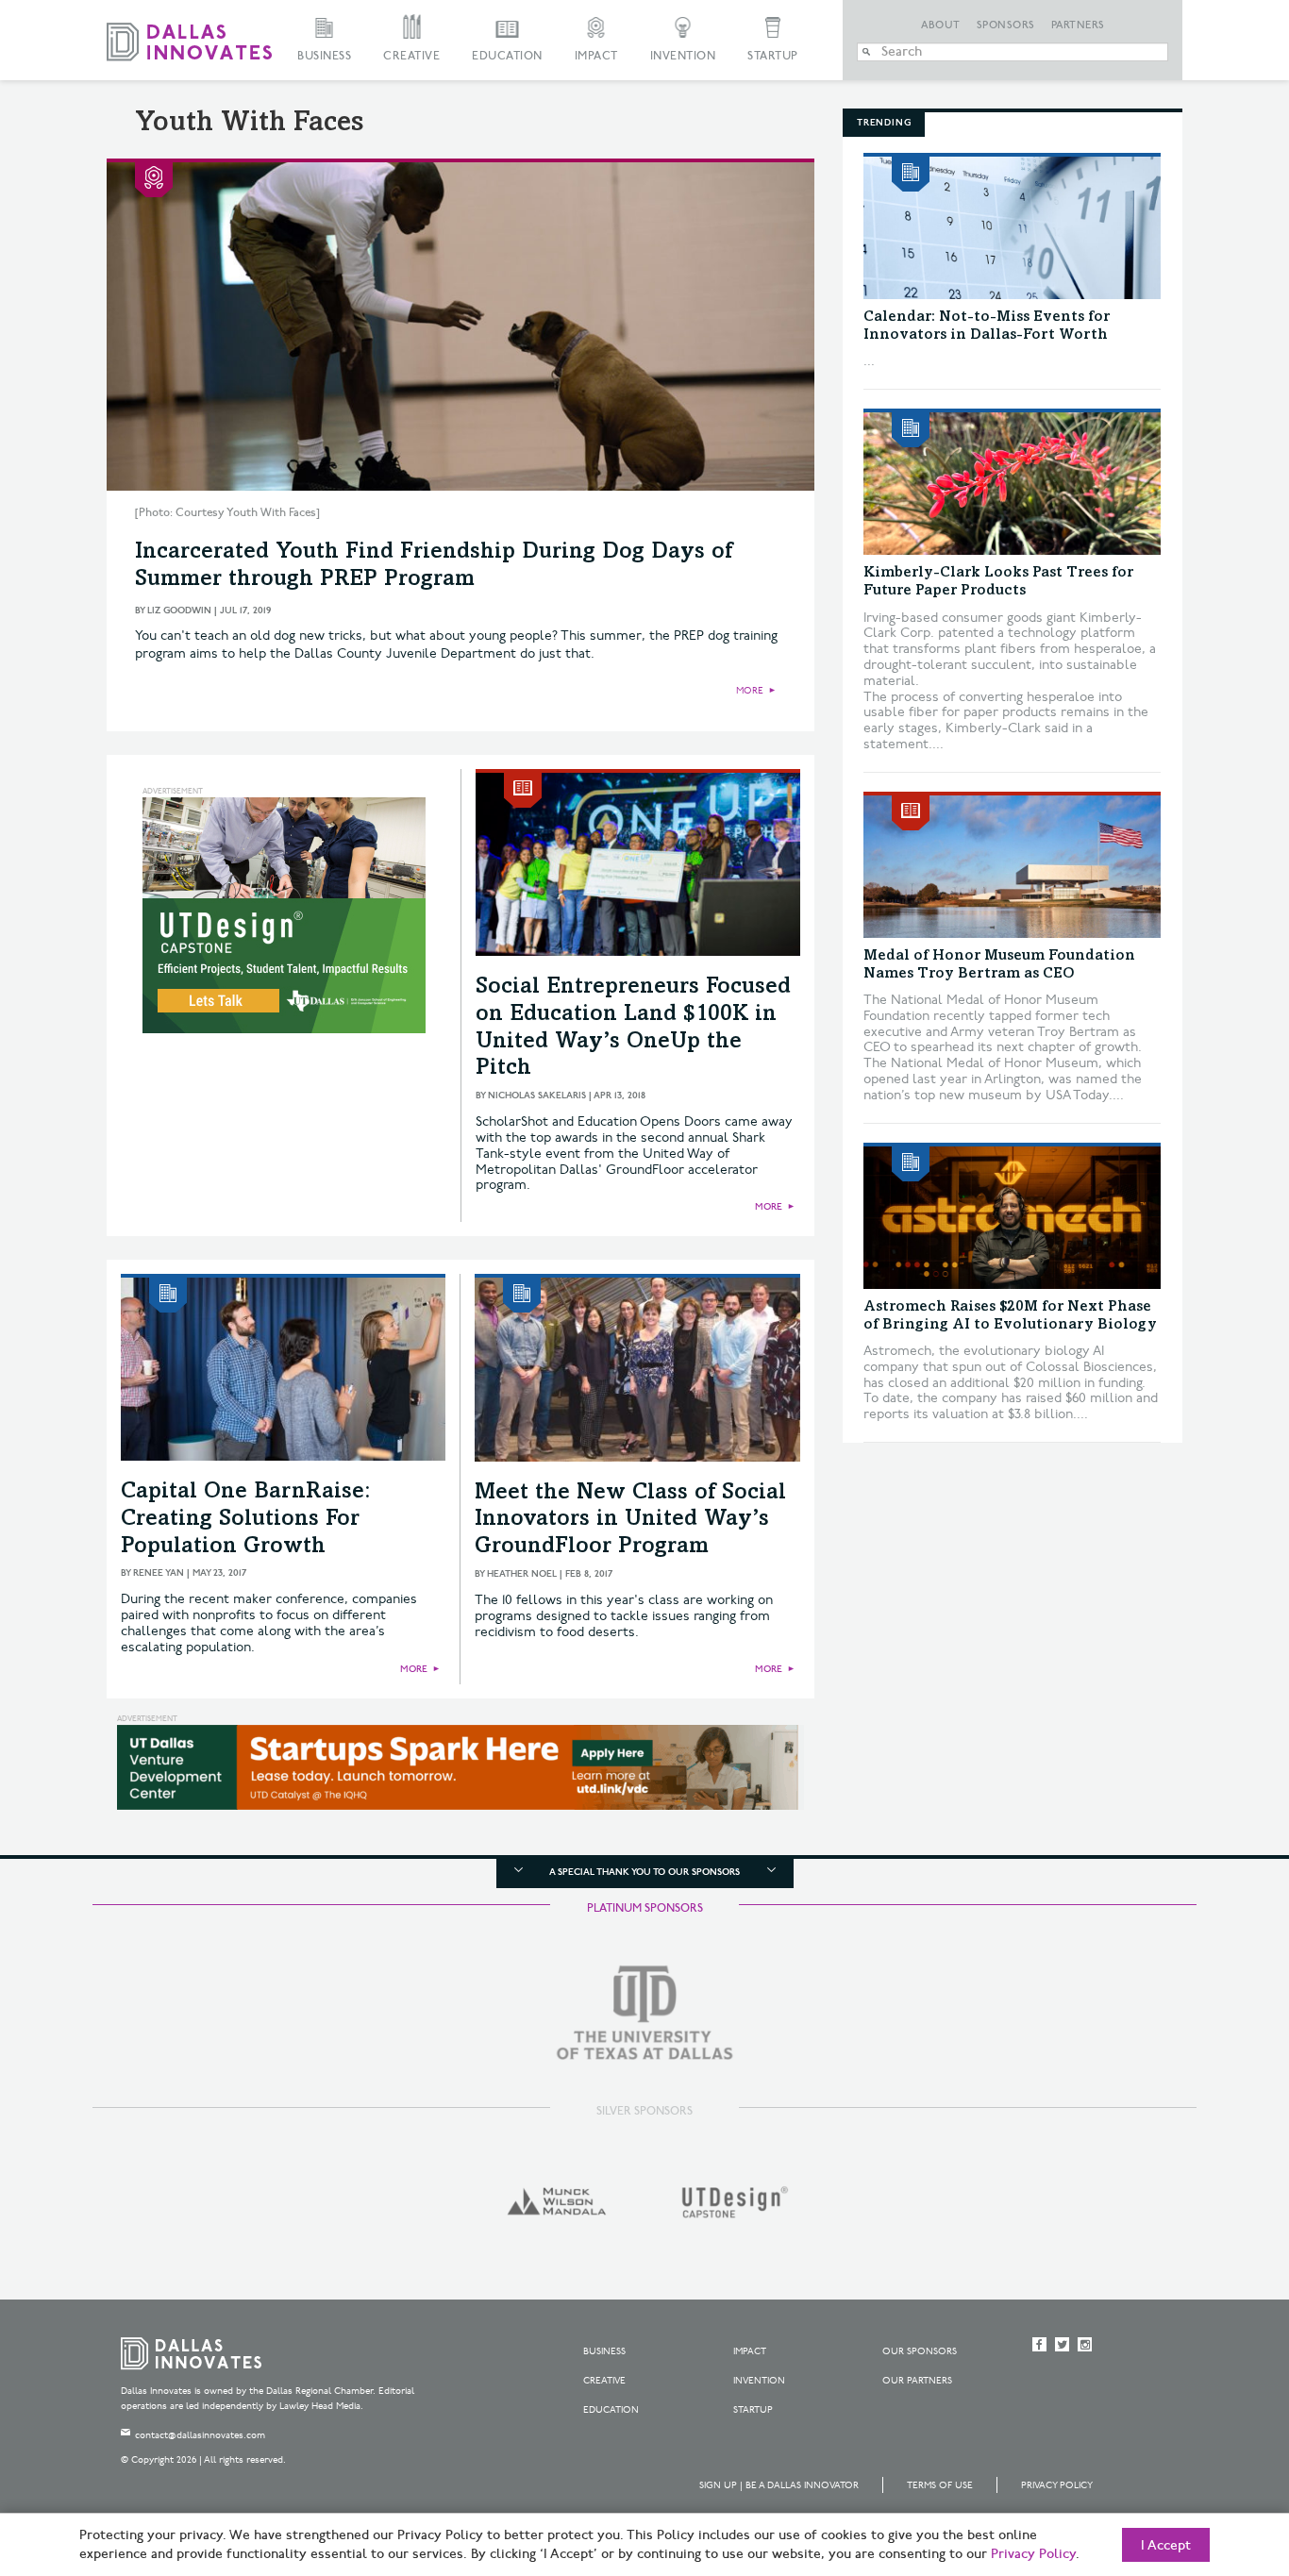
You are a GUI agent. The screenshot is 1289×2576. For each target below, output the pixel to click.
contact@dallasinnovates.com (200, 2435)
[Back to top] (1215, 2456)
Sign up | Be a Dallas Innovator (779, 2485)
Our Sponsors (920, 2351)
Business (324, 56)
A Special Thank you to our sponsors (644, 1872)
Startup (773, 56)
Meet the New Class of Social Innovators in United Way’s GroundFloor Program (630, 1521)
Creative (411, 56)
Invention (683, 56)
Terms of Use (940, 2485)
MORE (750, 691)
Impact (596, 56)
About (941, 25)
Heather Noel (522, 1574)
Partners (1078, 25)
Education (507, 56)
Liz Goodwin (179, 611)
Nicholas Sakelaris (537, 1096)
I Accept (1166, 2546)
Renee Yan (159, 1573)
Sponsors (1006, 25)
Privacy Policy (1057, 2485)
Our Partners (917, 2381)
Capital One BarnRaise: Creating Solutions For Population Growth (246, 1520)
